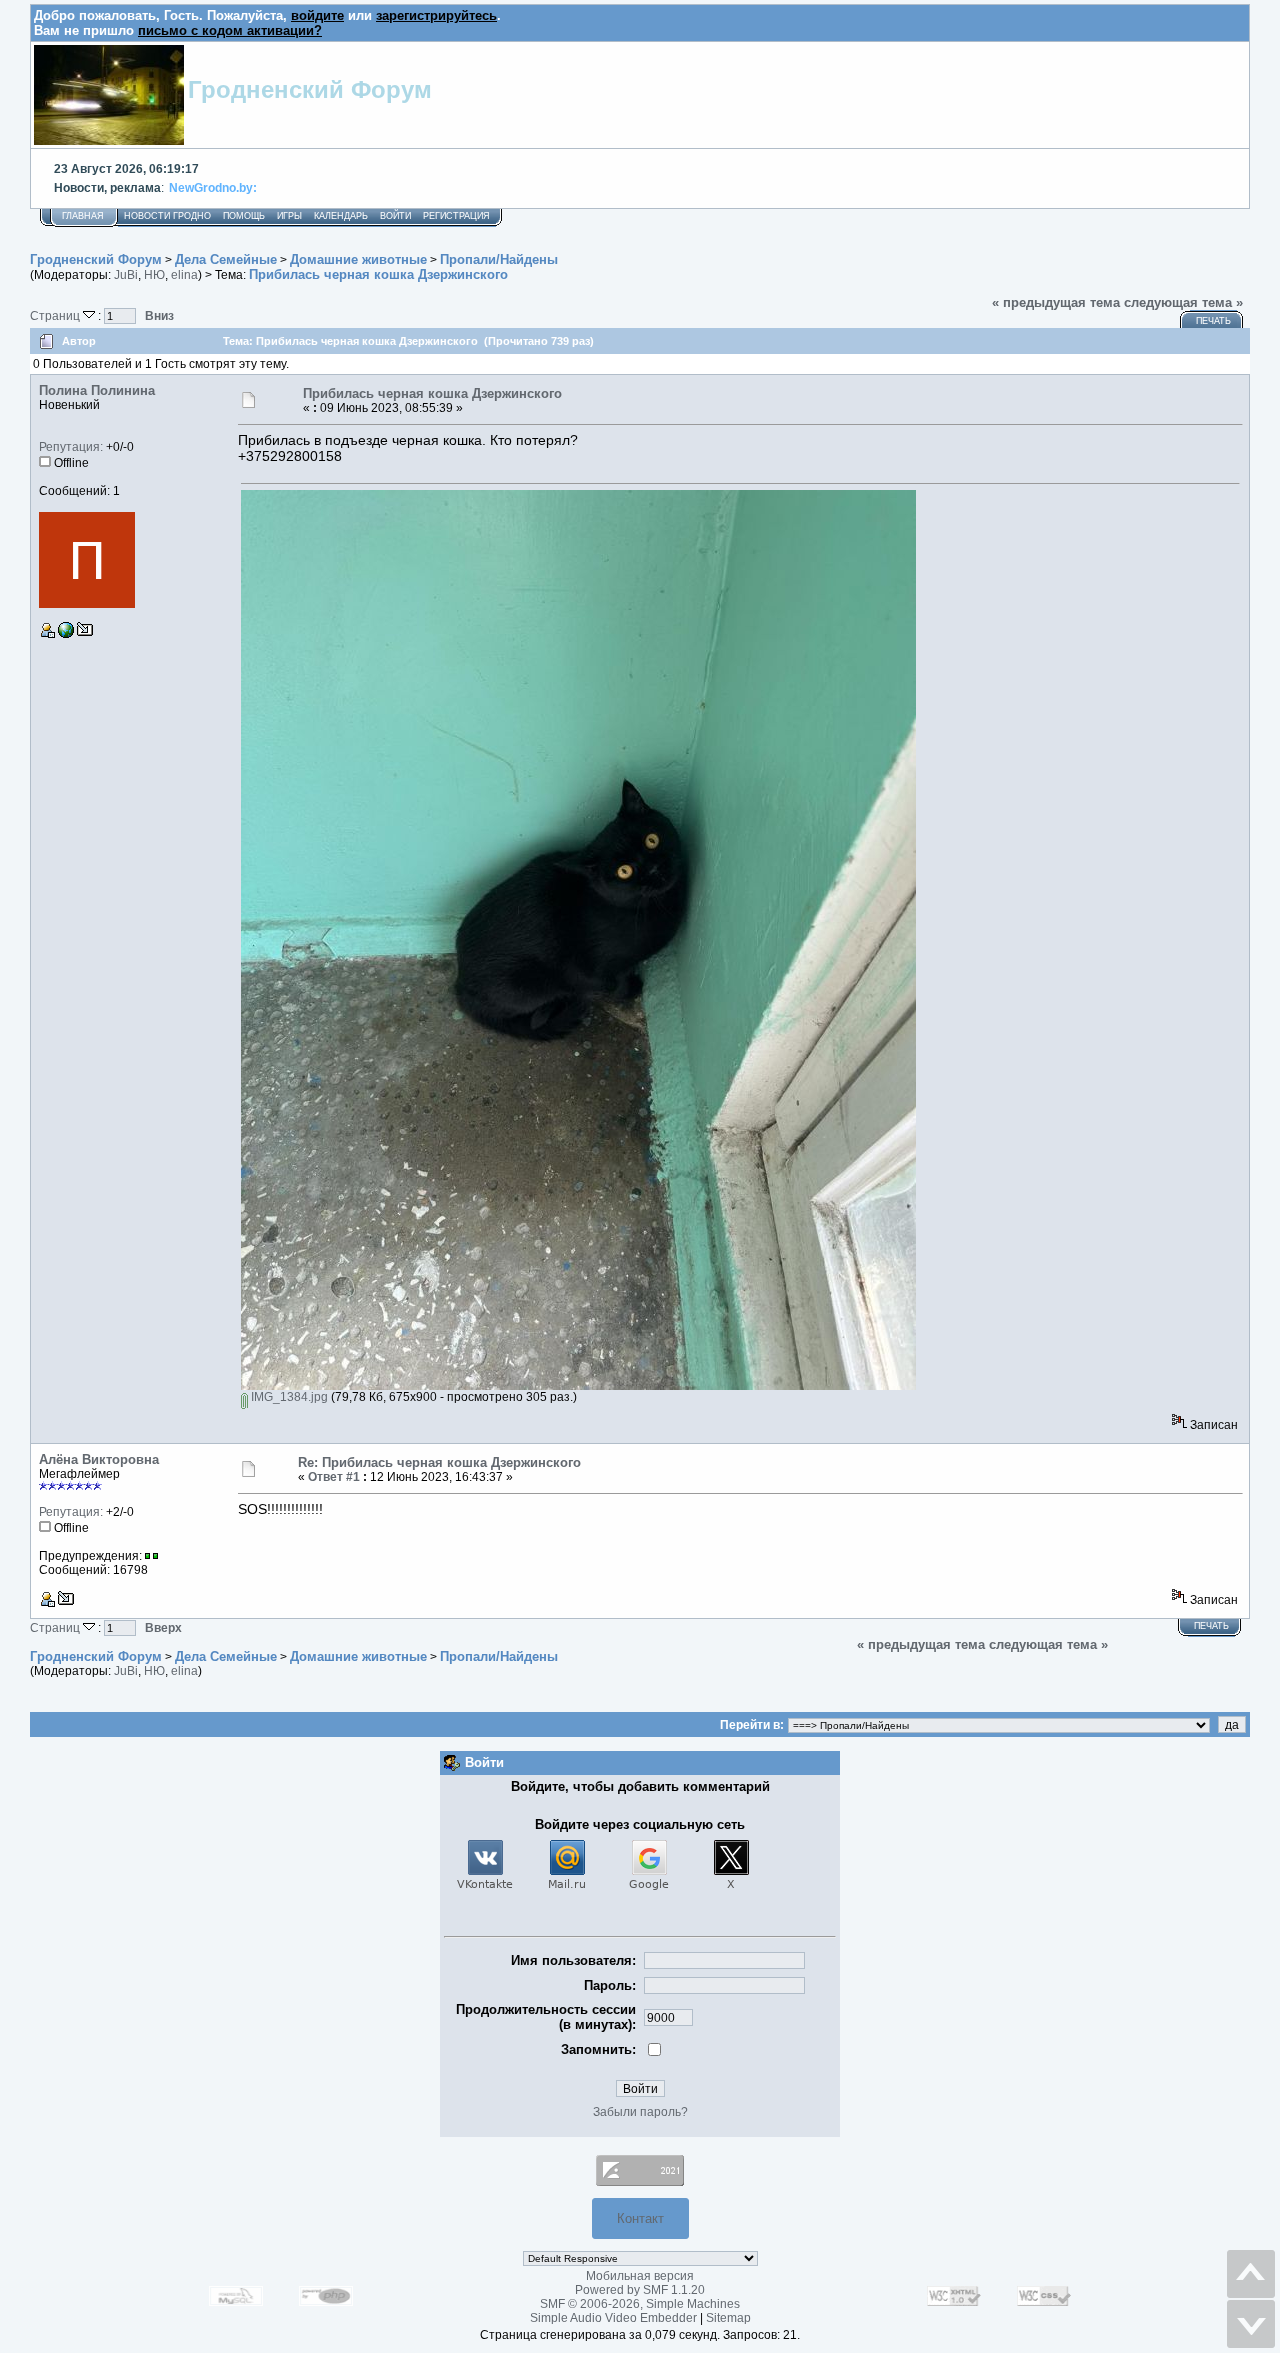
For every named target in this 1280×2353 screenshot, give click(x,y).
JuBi (126, 275)
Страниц (56, 315)
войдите (317, 15)
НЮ (154, 275)
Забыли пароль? (640, 2112)
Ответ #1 (334, 1477)
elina (184, 275)
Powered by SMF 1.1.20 (640, 2290)
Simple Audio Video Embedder (613, 2318)
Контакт (640, 2218)
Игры (289, 216)
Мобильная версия (640, 2276)
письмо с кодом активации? (230, 30)
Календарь (341, 216)
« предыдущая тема (1056, 302)
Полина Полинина (97, 390)
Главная (83, 216)
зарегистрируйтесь (436, 15)
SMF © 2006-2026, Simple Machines (640, 2304)
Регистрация (456, 216)
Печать (1213, 321)
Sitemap (728, 2318)
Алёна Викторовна (99, 1459)
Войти (395, 216)
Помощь (244, 216)
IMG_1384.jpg (288, 1397)
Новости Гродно (167, 216)
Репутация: (71, 447)
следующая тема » (1183, 302)
